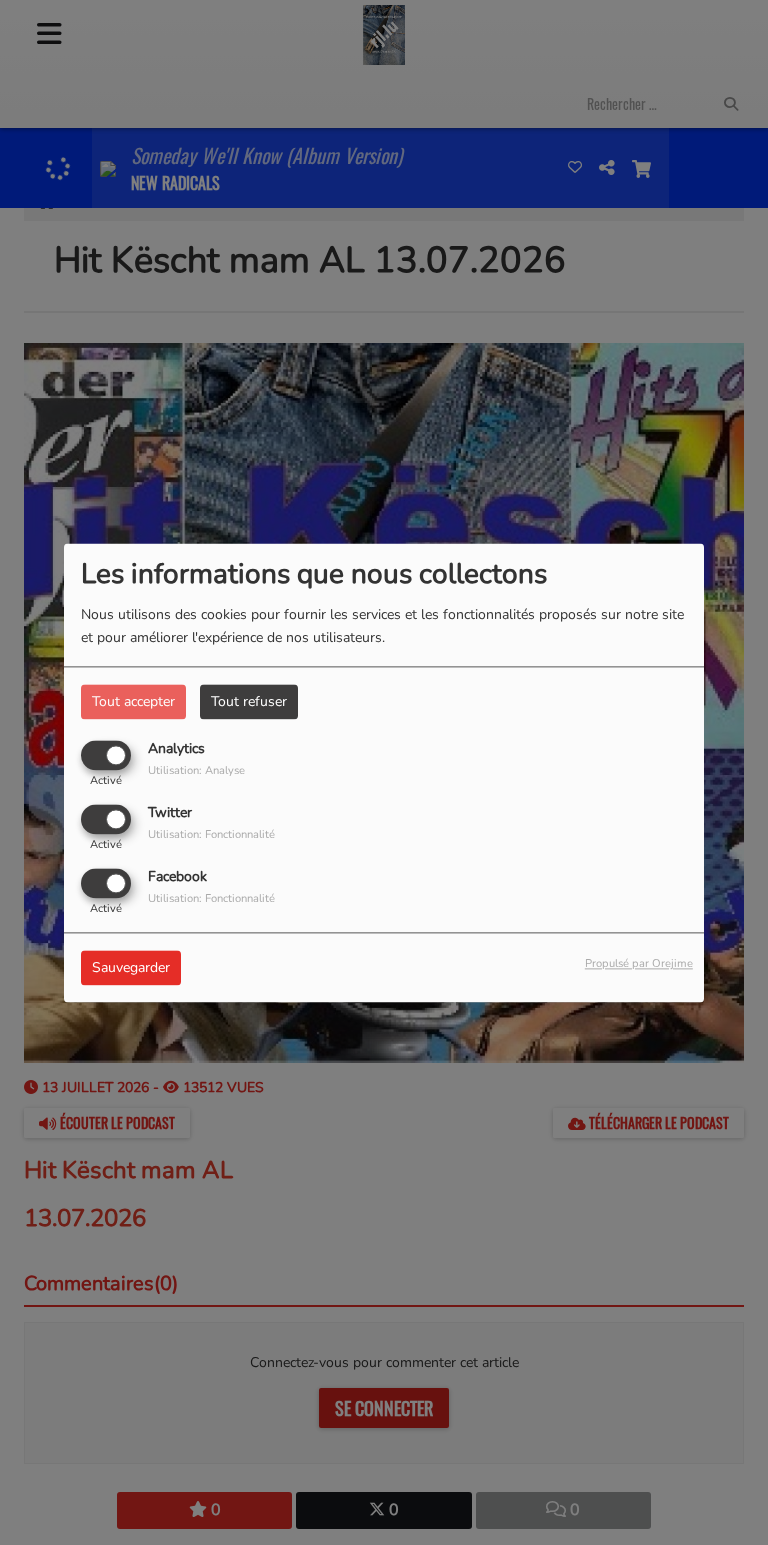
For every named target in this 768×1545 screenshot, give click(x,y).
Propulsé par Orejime (639, 963)
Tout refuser (249, 701)
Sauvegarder (131, 967)
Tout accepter (133, 701)
